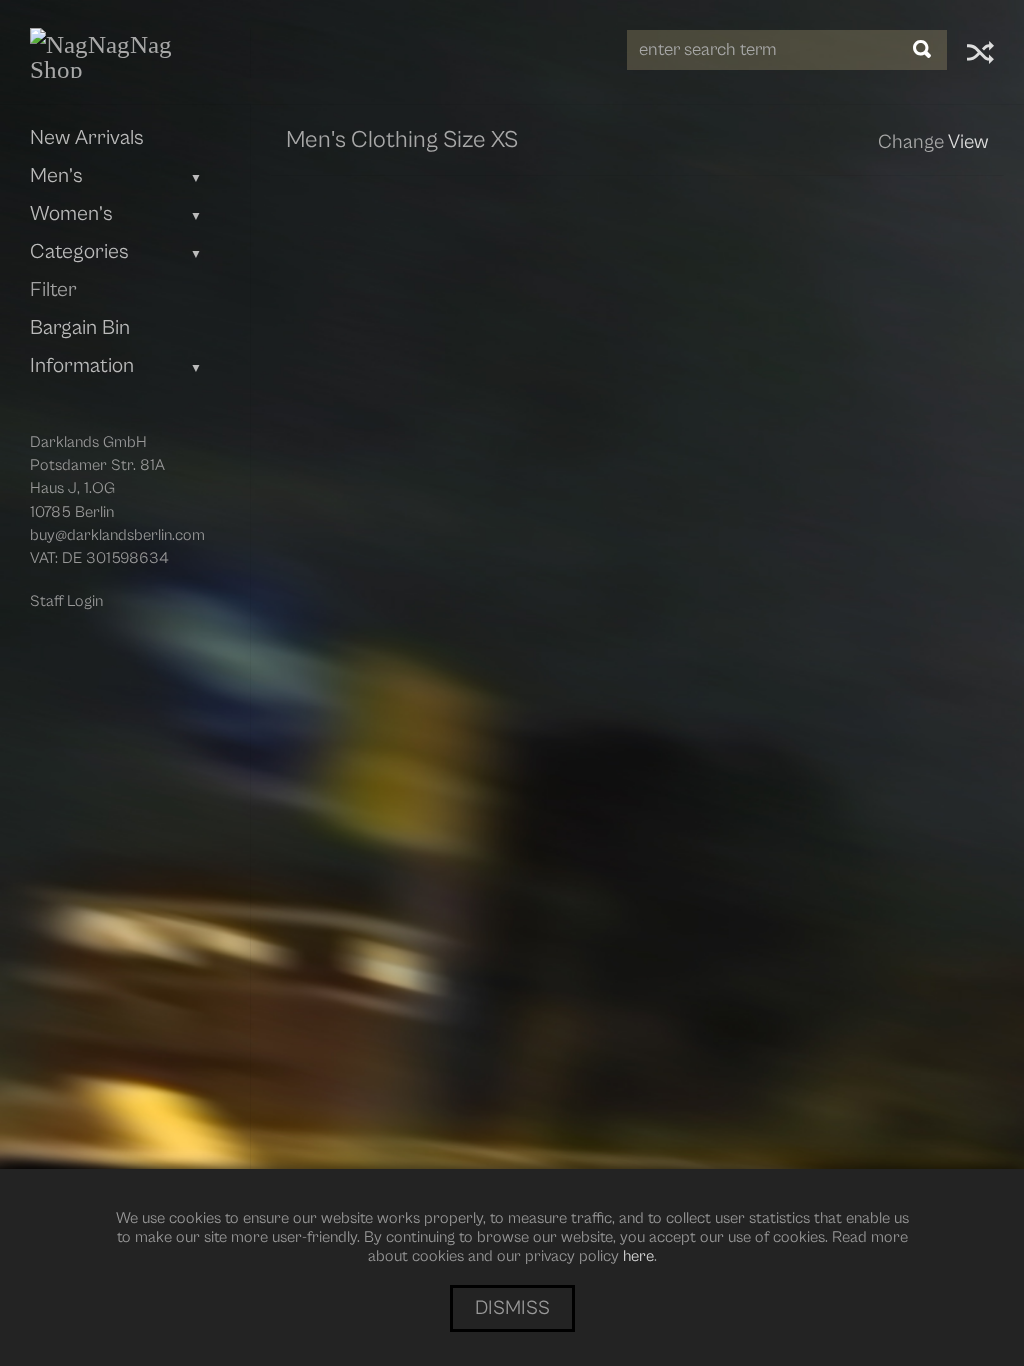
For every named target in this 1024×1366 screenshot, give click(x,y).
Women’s (71, 214)
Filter (53, 290)
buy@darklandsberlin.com (117, 535)
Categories (79, 252)
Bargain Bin (80, 328)
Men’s (56, 176)
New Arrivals (87, 138)
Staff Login (66, 601)
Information (82, 366)
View (968, 142)
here (638, 1256)
